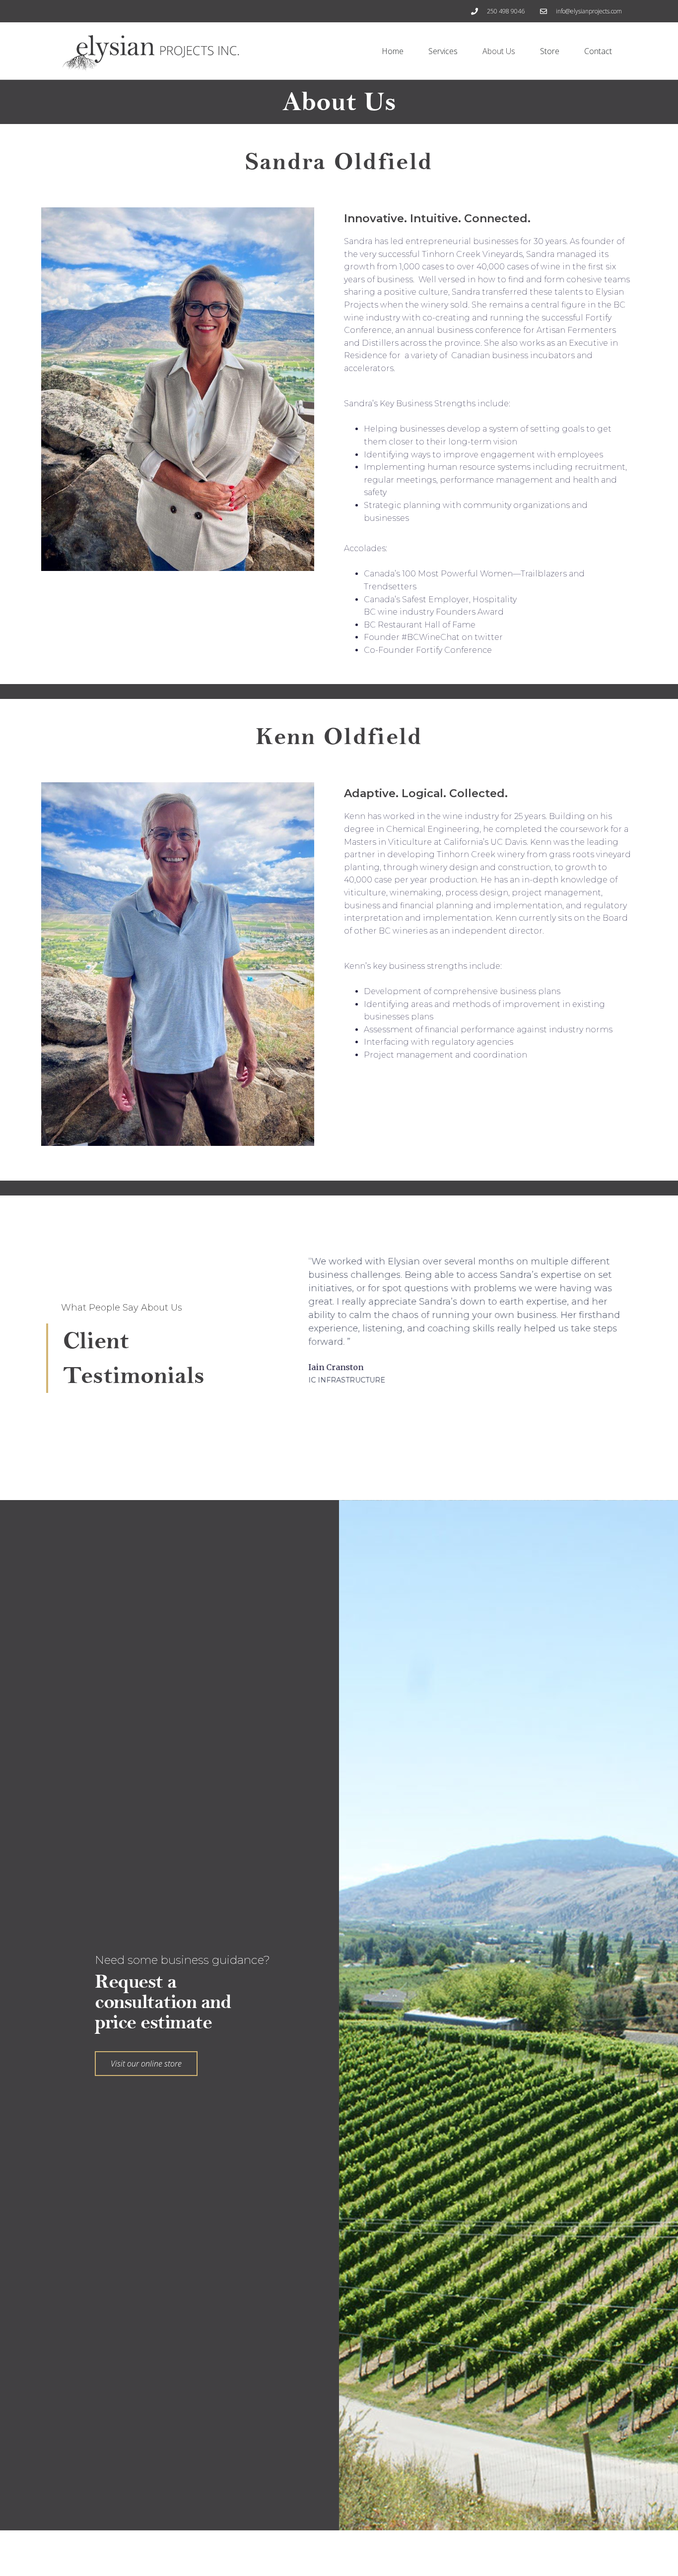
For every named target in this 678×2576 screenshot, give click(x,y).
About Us (499, 51)
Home (393, 51)
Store (550, 51)
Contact (598, 51)
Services (443, 51)
